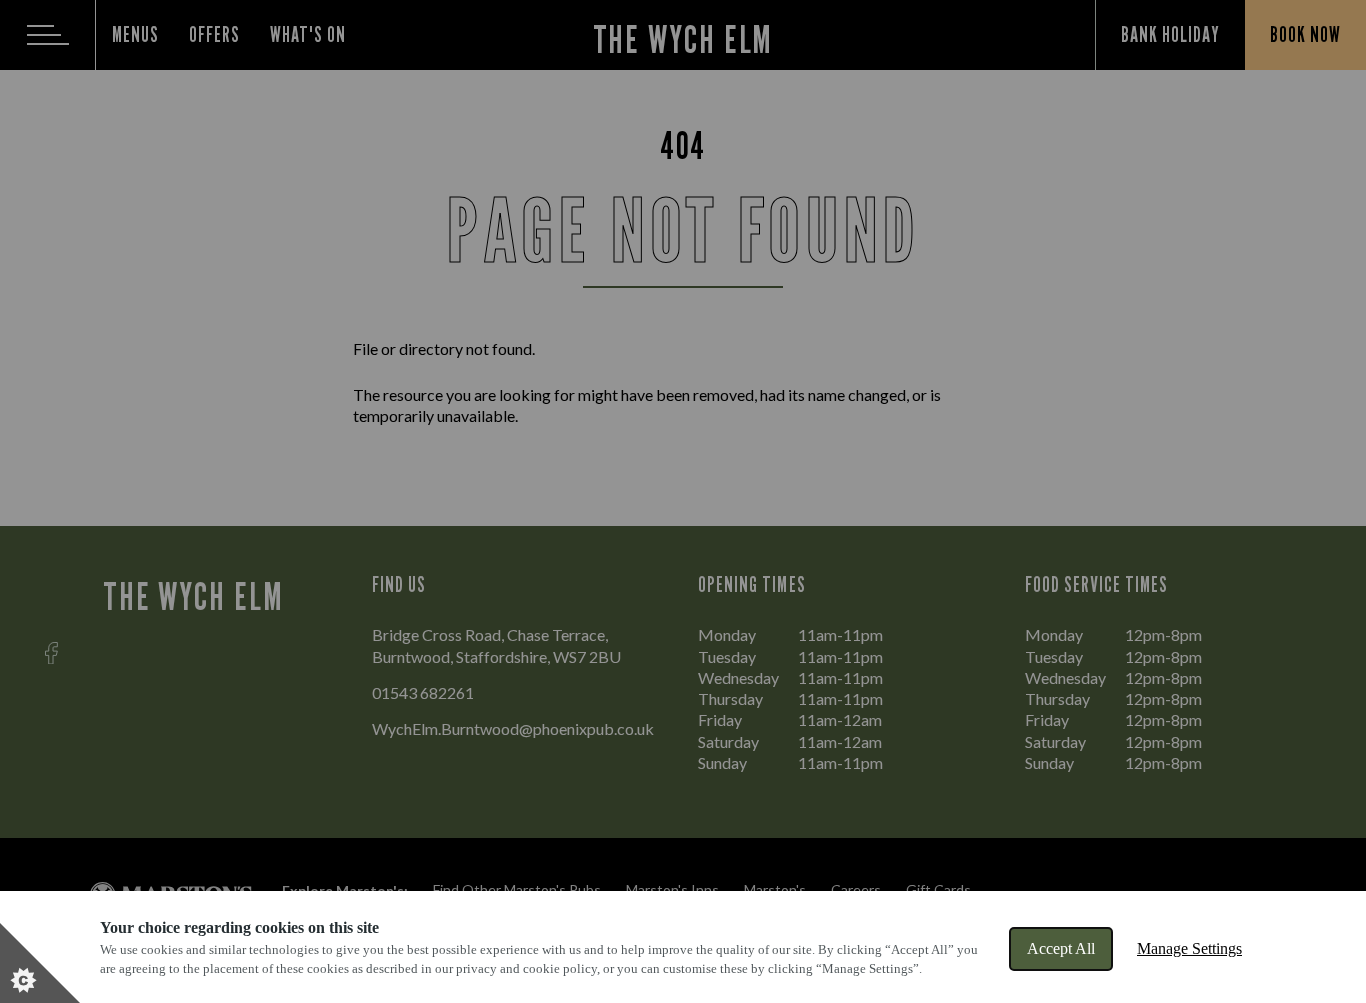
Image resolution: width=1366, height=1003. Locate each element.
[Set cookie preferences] (40, 963)
